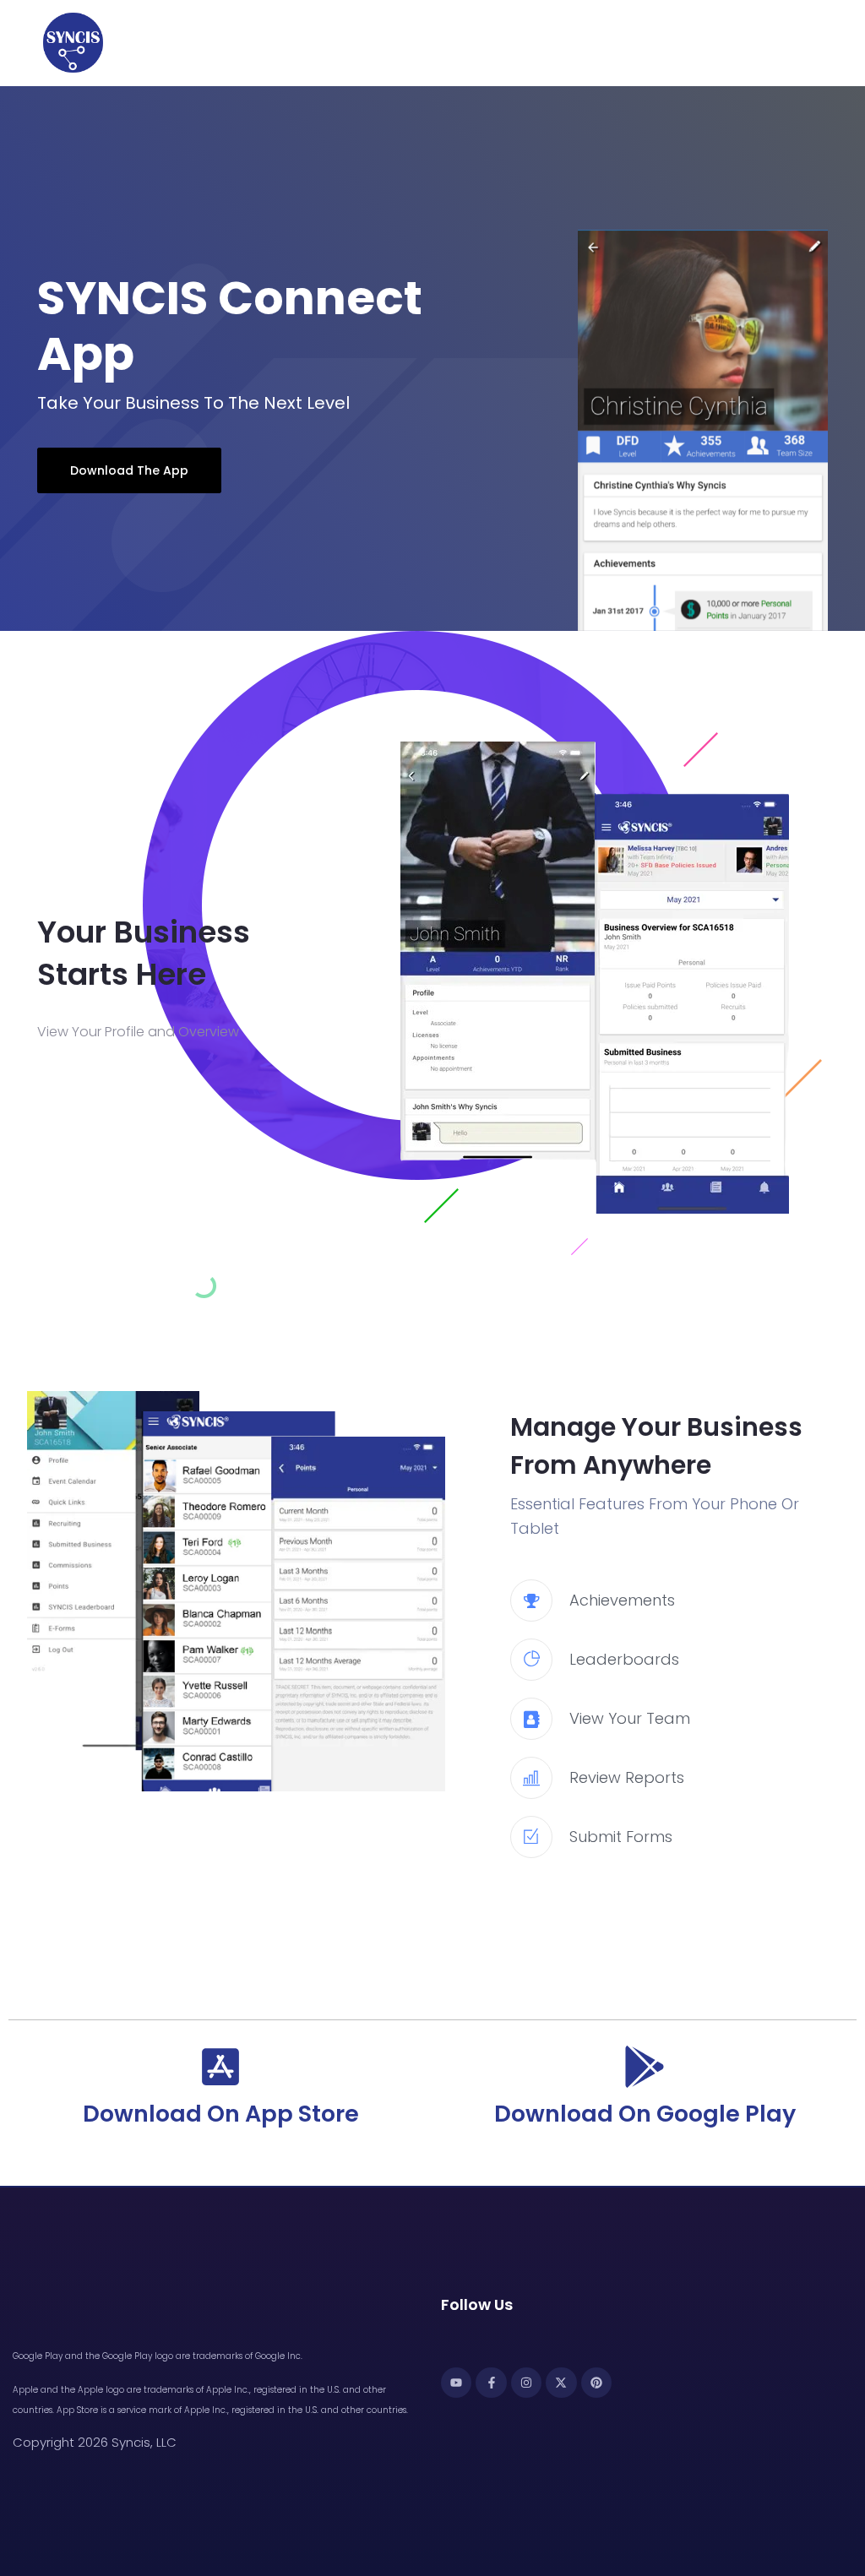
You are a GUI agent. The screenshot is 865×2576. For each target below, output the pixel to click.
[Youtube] (456, 2383)
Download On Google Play (645, 2114)
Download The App (129, 470)
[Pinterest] (596, 2383)
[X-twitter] (561, 2383)
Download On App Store (221, 2114)
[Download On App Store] (220, 2067)
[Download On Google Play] (645, 2067)
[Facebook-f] (491, 2383)
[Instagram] (526, 2383)
